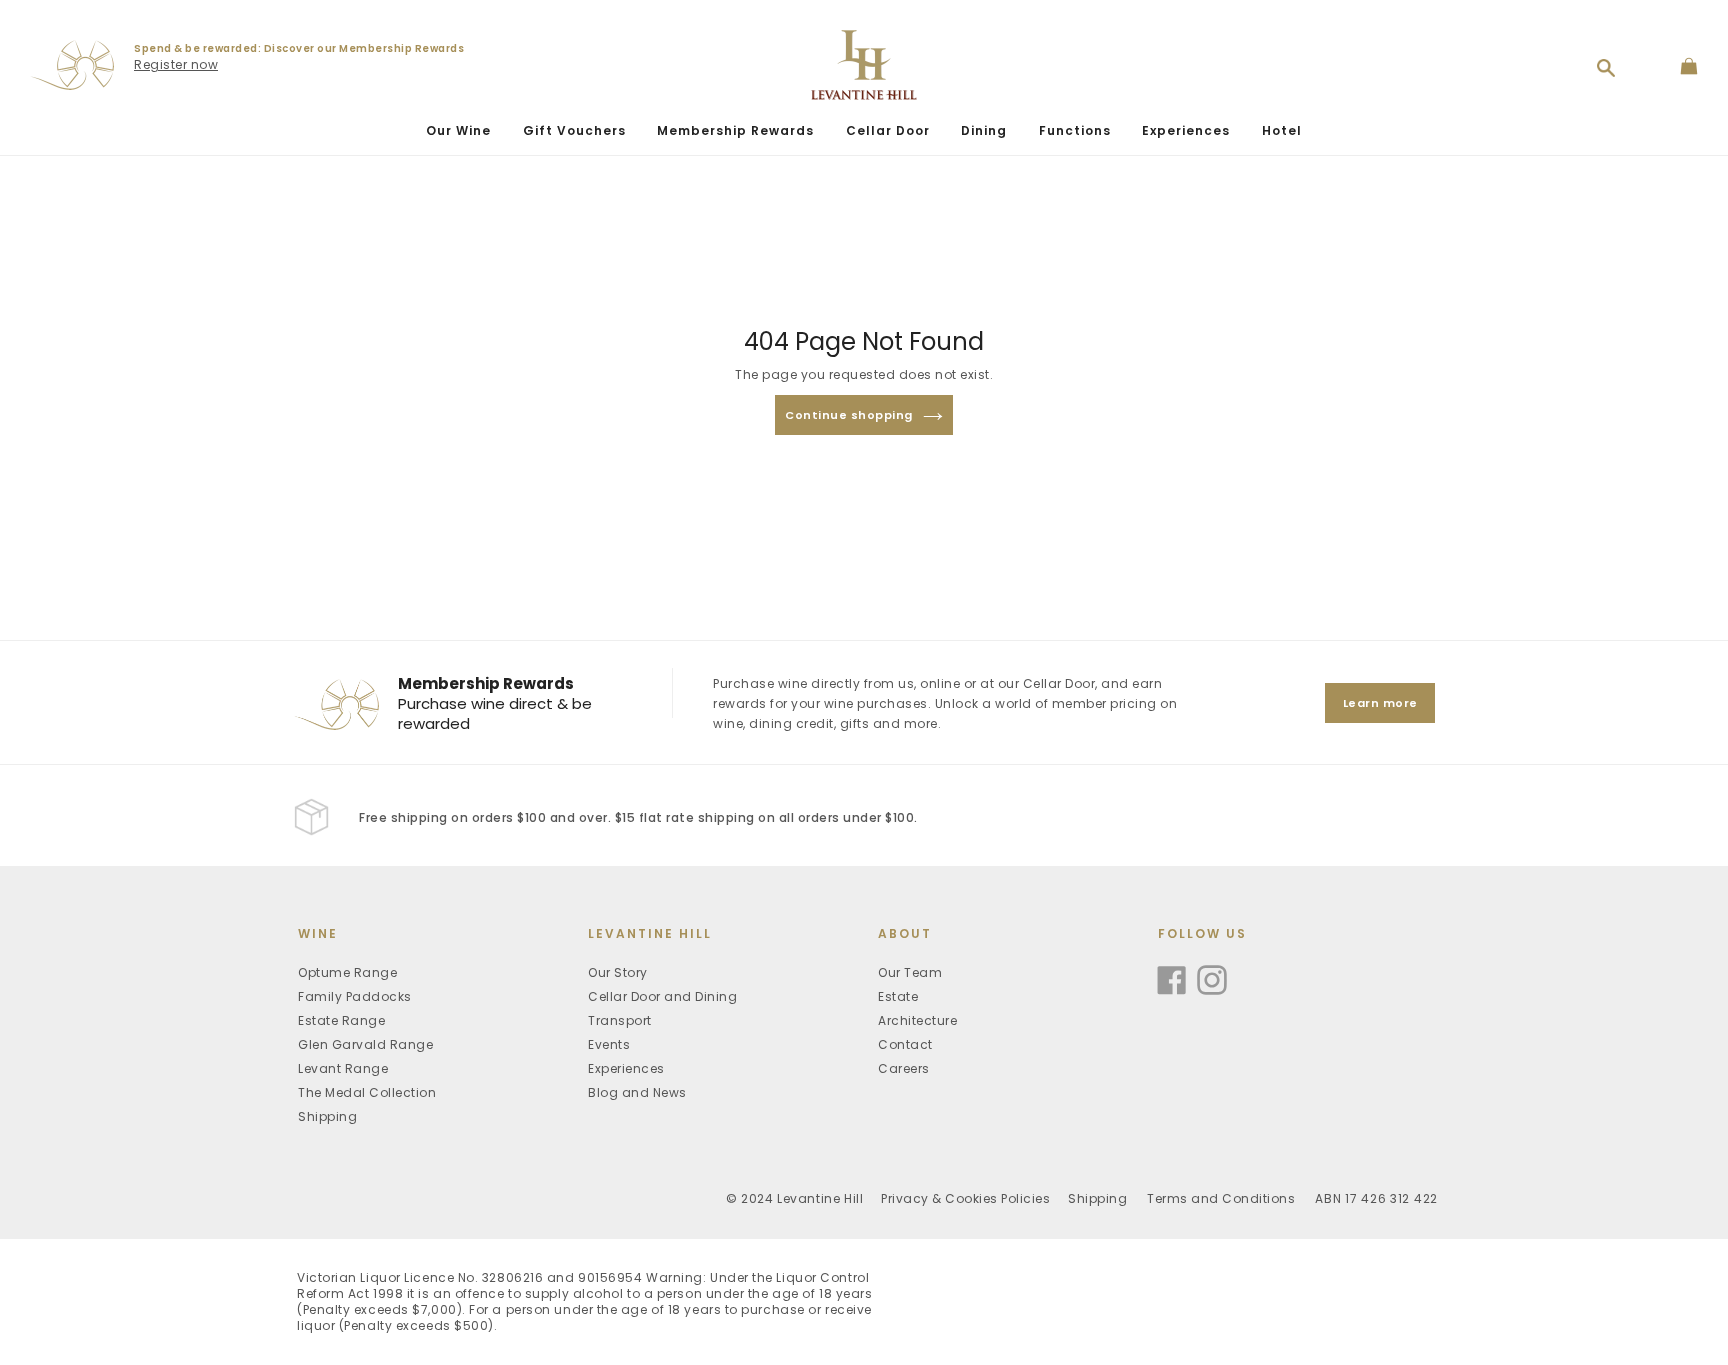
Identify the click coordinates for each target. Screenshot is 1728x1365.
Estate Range (341, 1020)
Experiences (1186, 130)
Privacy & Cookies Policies (965, 1198)
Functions (1075, 130)
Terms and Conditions (1221, 1198)
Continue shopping (849, 415)
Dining (984, 130)
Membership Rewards (735, 130)
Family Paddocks (355, 996)
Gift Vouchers (574, 130)
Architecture (917, 1020)
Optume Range (347, 972)
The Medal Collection (367, 1092)
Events (609, 1044)
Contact (905, 1044)
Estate (898, 996)
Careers (904, 1068)
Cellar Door (888, 130)
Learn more (1380, 703)
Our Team (910, 972)
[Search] (1606, 68)
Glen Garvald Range (365, 1044)
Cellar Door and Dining (662, 996)
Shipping (327, 1116)
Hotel (1282, 130)
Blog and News (637, 1092)
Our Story (618, 972)
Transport (620, 1020)
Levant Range (343, 1068)
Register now (176, 64)
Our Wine (458, 130)
